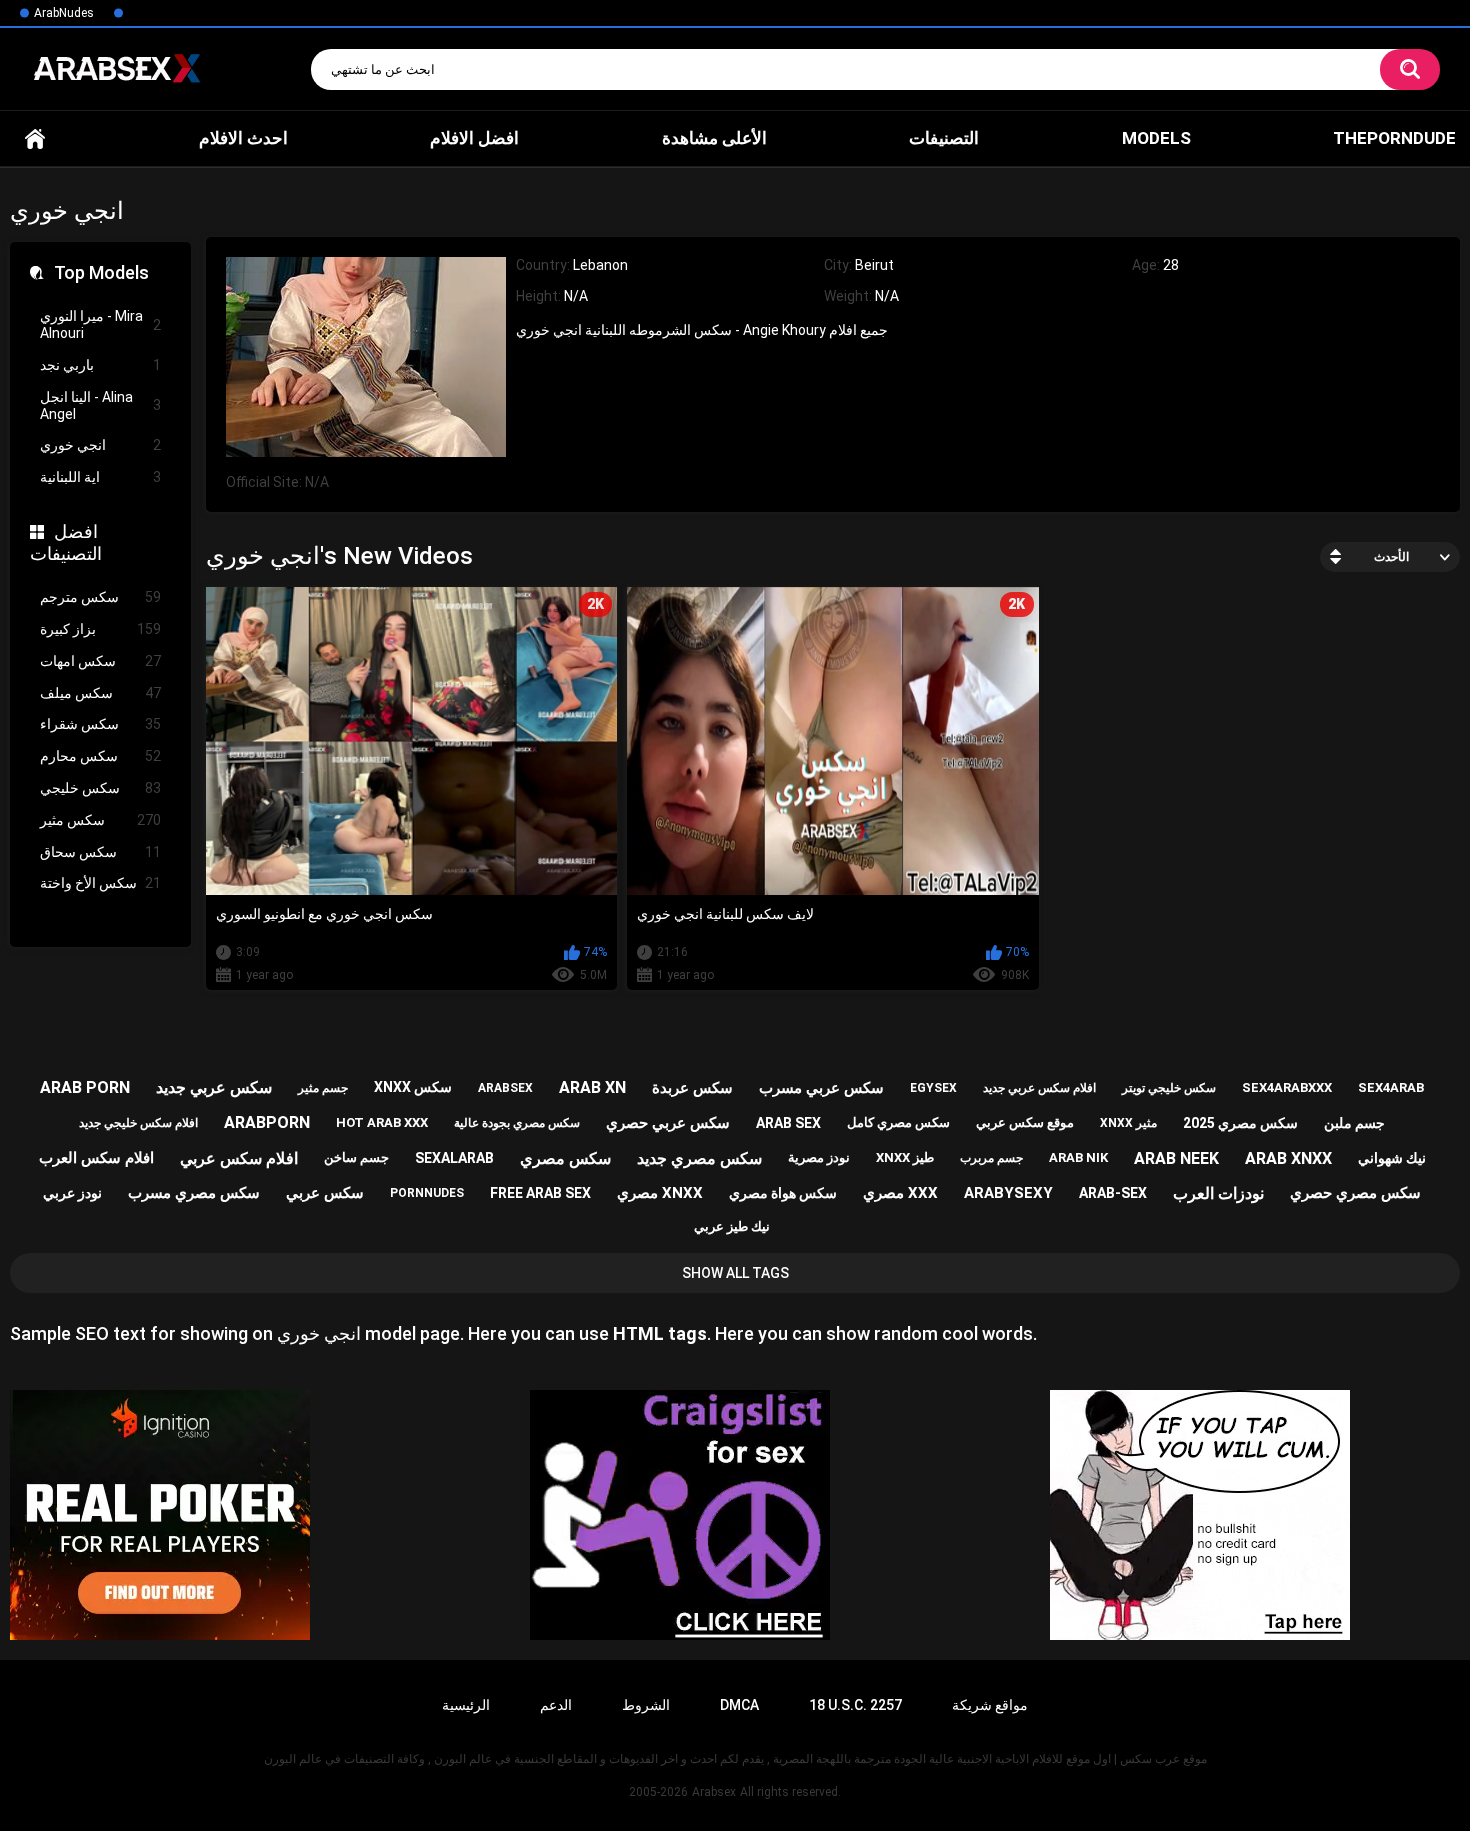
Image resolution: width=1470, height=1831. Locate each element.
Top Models (101, 272)
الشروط (646, 1705)
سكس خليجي (100, 788)
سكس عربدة (692, 1088)
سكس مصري (565, 1158)
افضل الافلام (474, 138)
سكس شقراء (100, 724)
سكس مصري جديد (699, 1158)
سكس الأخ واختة (100, 883)
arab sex (788, 1123)
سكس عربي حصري (668, 1123)
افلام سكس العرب (96, 1158)
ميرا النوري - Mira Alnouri (100, 324)
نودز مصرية (819, 1157)
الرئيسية (466, 1705)
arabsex (505, 1088)
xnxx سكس (413, 1087)
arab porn (85, 1087)
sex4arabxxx (1287, 1087)
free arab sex (540, 1193)
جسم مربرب (991, 1158)
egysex (933, 1088)
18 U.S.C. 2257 (855, 1705)
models (1156, 138)
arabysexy (1008, 1193)
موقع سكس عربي (1025, 1122)
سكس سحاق (100, 852)
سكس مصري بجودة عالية (517, 1123)
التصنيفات (944, 138)
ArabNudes (64, 13)
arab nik (1078, 1157)
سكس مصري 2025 (1240, 1123)
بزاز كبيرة (100, 629)
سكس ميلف (100, 693)
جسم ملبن (1354, 1123)
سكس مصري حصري (1355, 1193)
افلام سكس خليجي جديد (138, 1123)
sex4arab (1391, 1087)
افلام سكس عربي (239, 1158)
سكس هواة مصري (783, 1193)
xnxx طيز (905, 1157)
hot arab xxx (382, 1122)
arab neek (1176, 1158)
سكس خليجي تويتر (1169, 1088)
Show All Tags (735, 1273)
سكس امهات (100, 661)
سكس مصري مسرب (194, 1193)
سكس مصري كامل (898, 1122)
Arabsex (714, 1792)
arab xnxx (1288, 1158)
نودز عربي (72, 1193)
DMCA (739, 1705)
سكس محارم (100, 756)
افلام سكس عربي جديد (1039, 1088)
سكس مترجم (100, 597)
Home (35, 138)
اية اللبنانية (100, 477)
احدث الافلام (243, 138)
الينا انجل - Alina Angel (100, 405)
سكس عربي (325, 1193)
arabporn (267, 1122)
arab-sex (1113, 1193)
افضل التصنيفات (66, 542)
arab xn (592, 1087)
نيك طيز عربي (732, 1226)
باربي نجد (100, 365)
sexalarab (454, 1158)
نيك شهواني (1392, 1158)
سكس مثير (100, 820)
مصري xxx (900, 1193)
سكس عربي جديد (214, 1087)
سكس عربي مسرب (821, 1088)
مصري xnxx (660, 1193)
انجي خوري (100, 445)
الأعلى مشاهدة (714, 138)
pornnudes (427, 1193)
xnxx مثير (1128, 1123)
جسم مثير (323, 1088)
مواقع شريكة (990, 1705)
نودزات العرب (1218, 1193)
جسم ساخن (356, 1157)
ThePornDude (1394, 138)
